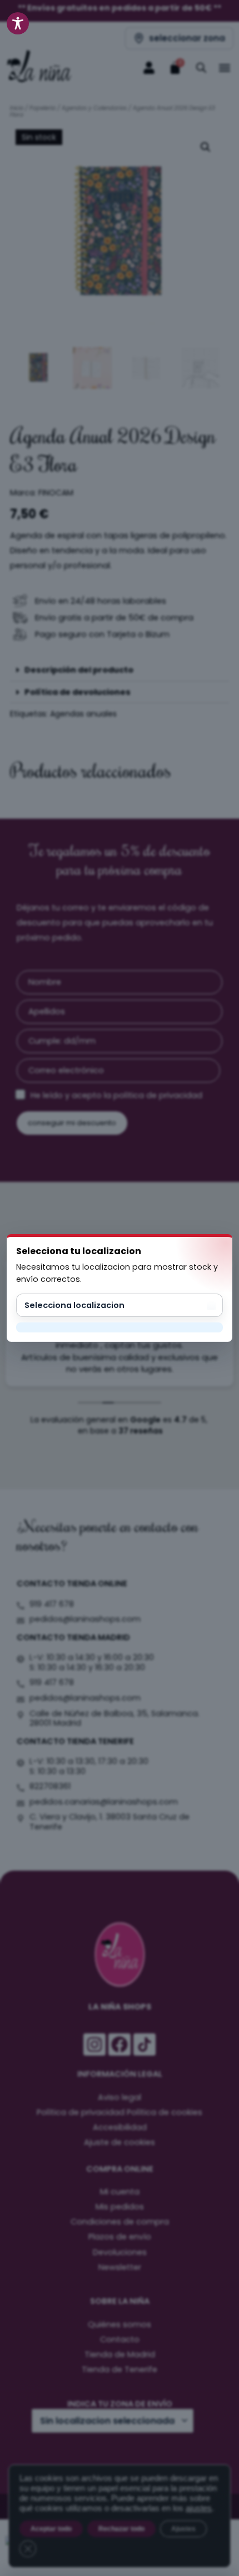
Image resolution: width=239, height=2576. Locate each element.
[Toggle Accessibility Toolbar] (18, 23)
